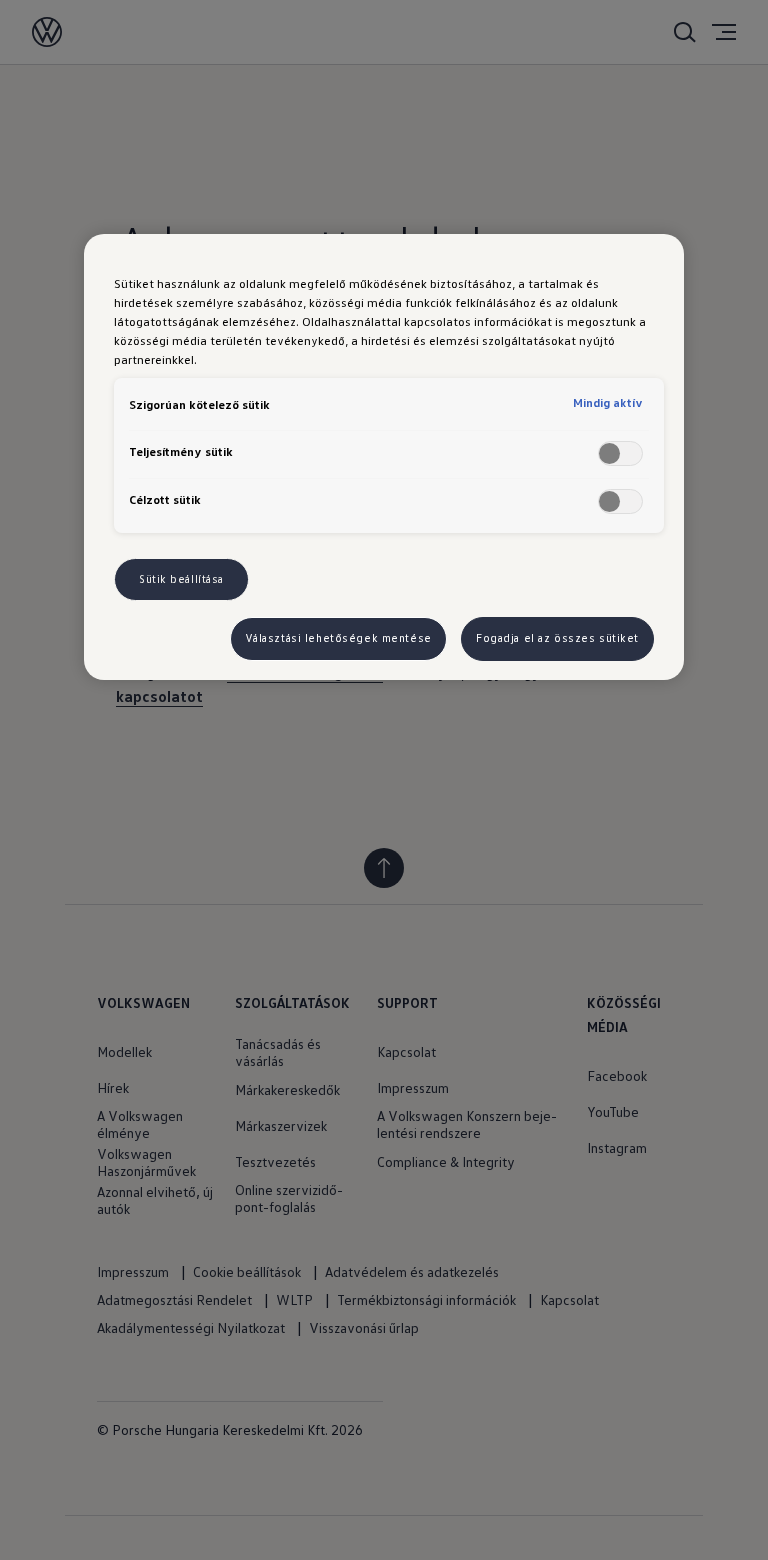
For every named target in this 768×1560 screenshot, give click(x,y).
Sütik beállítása (181, 579)
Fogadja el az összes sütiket (557, 638)
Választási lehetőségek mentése (338, 638)
